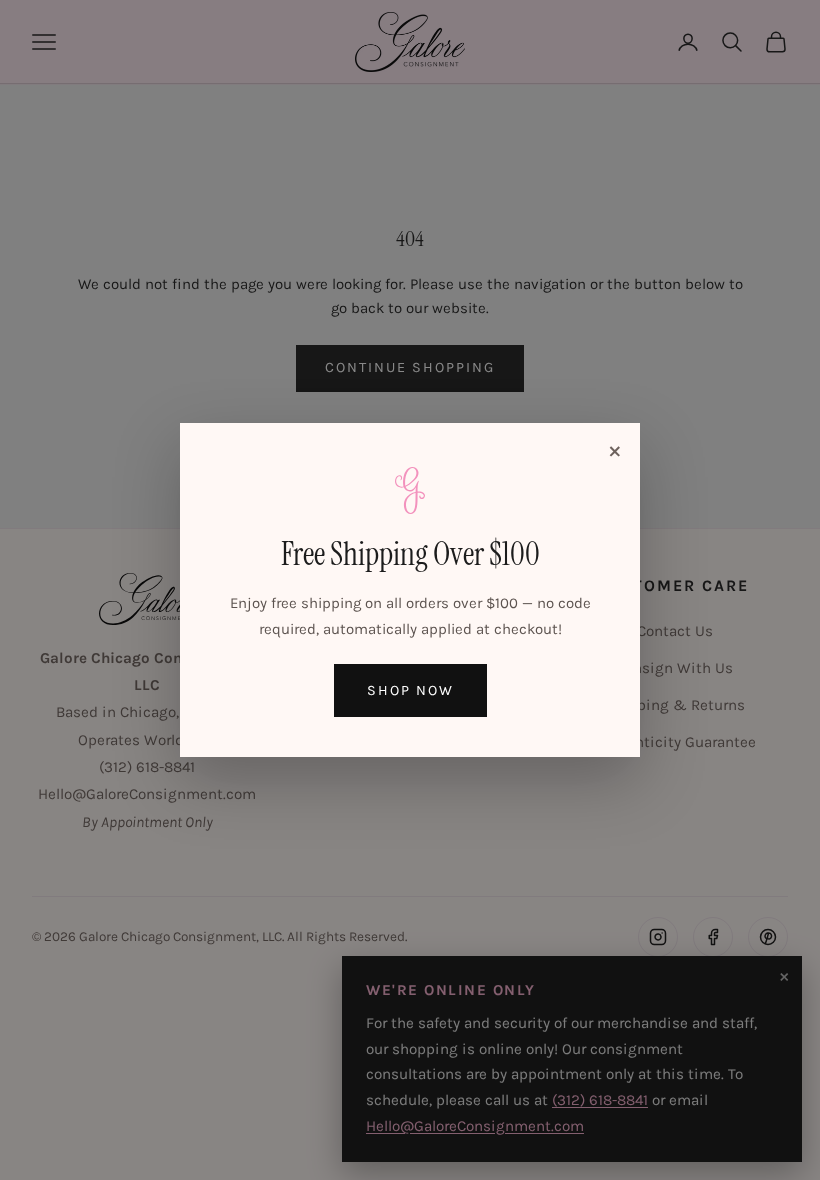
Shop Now (410, 690)
